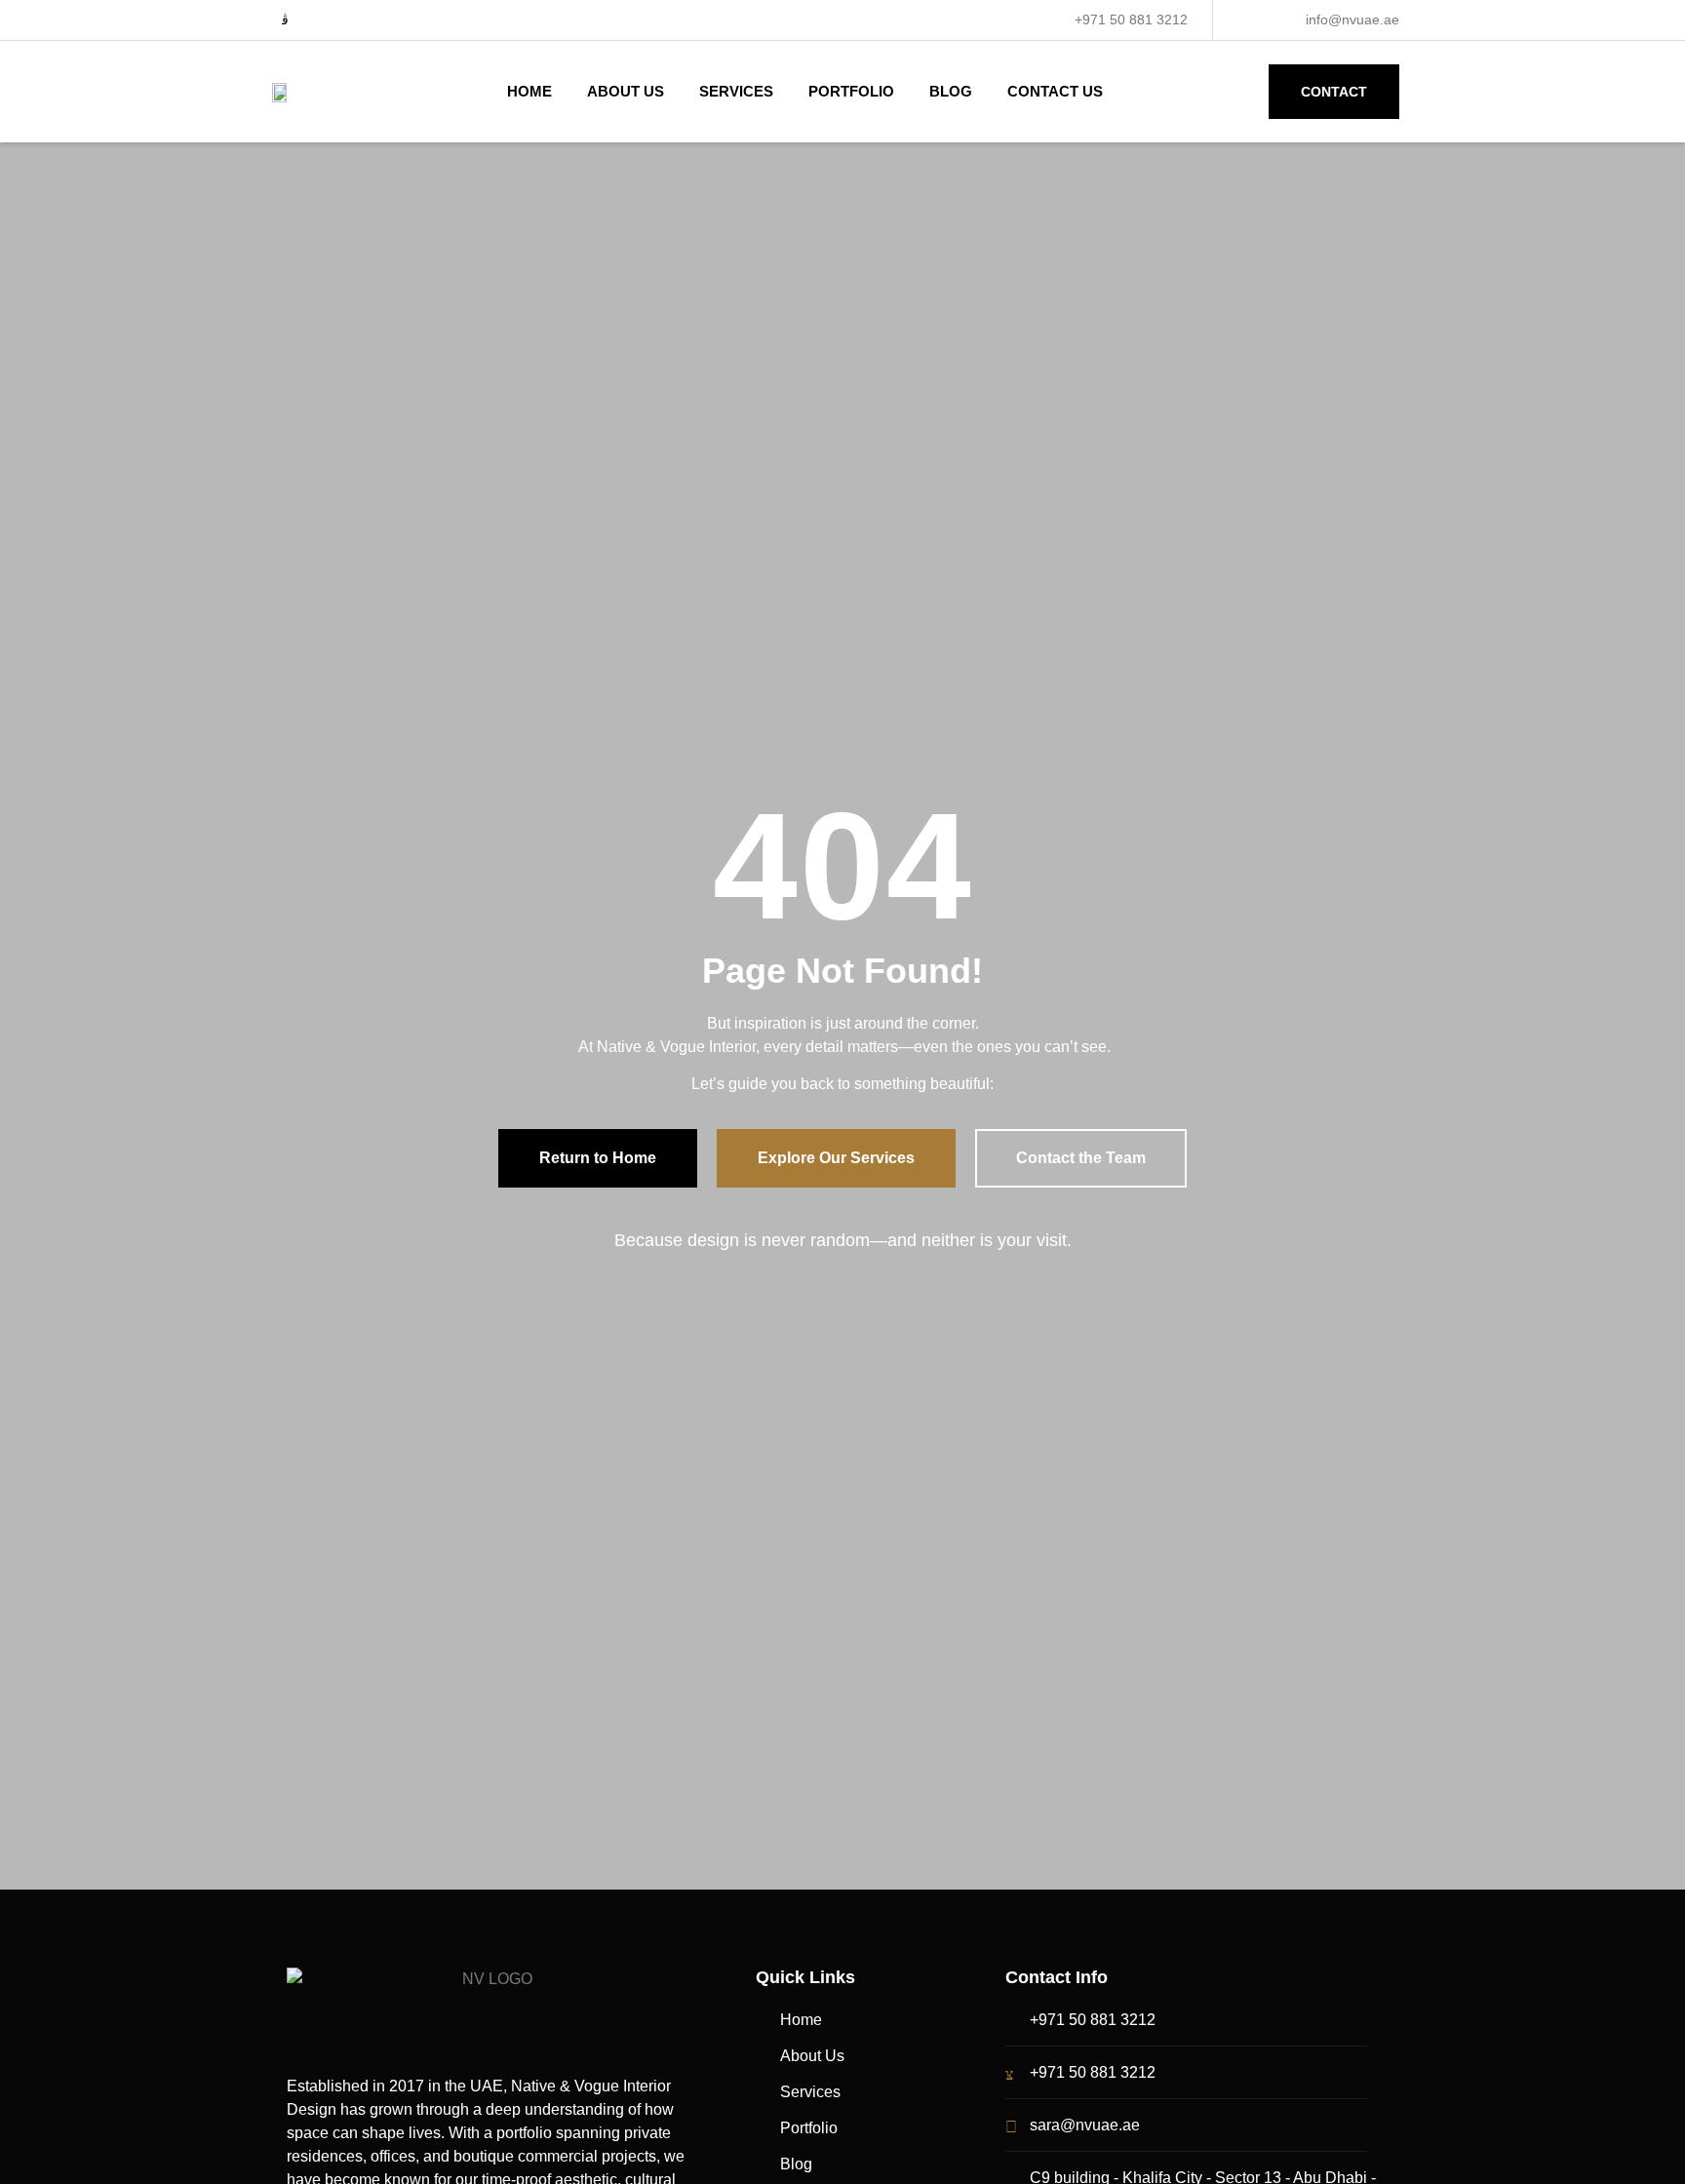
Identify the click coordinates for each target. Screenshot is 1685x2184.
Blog (951, 91)
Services (736, 91)
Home (529, 91)
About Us (626, 91)
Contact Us (1055, 91)
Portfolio (851, 91)
